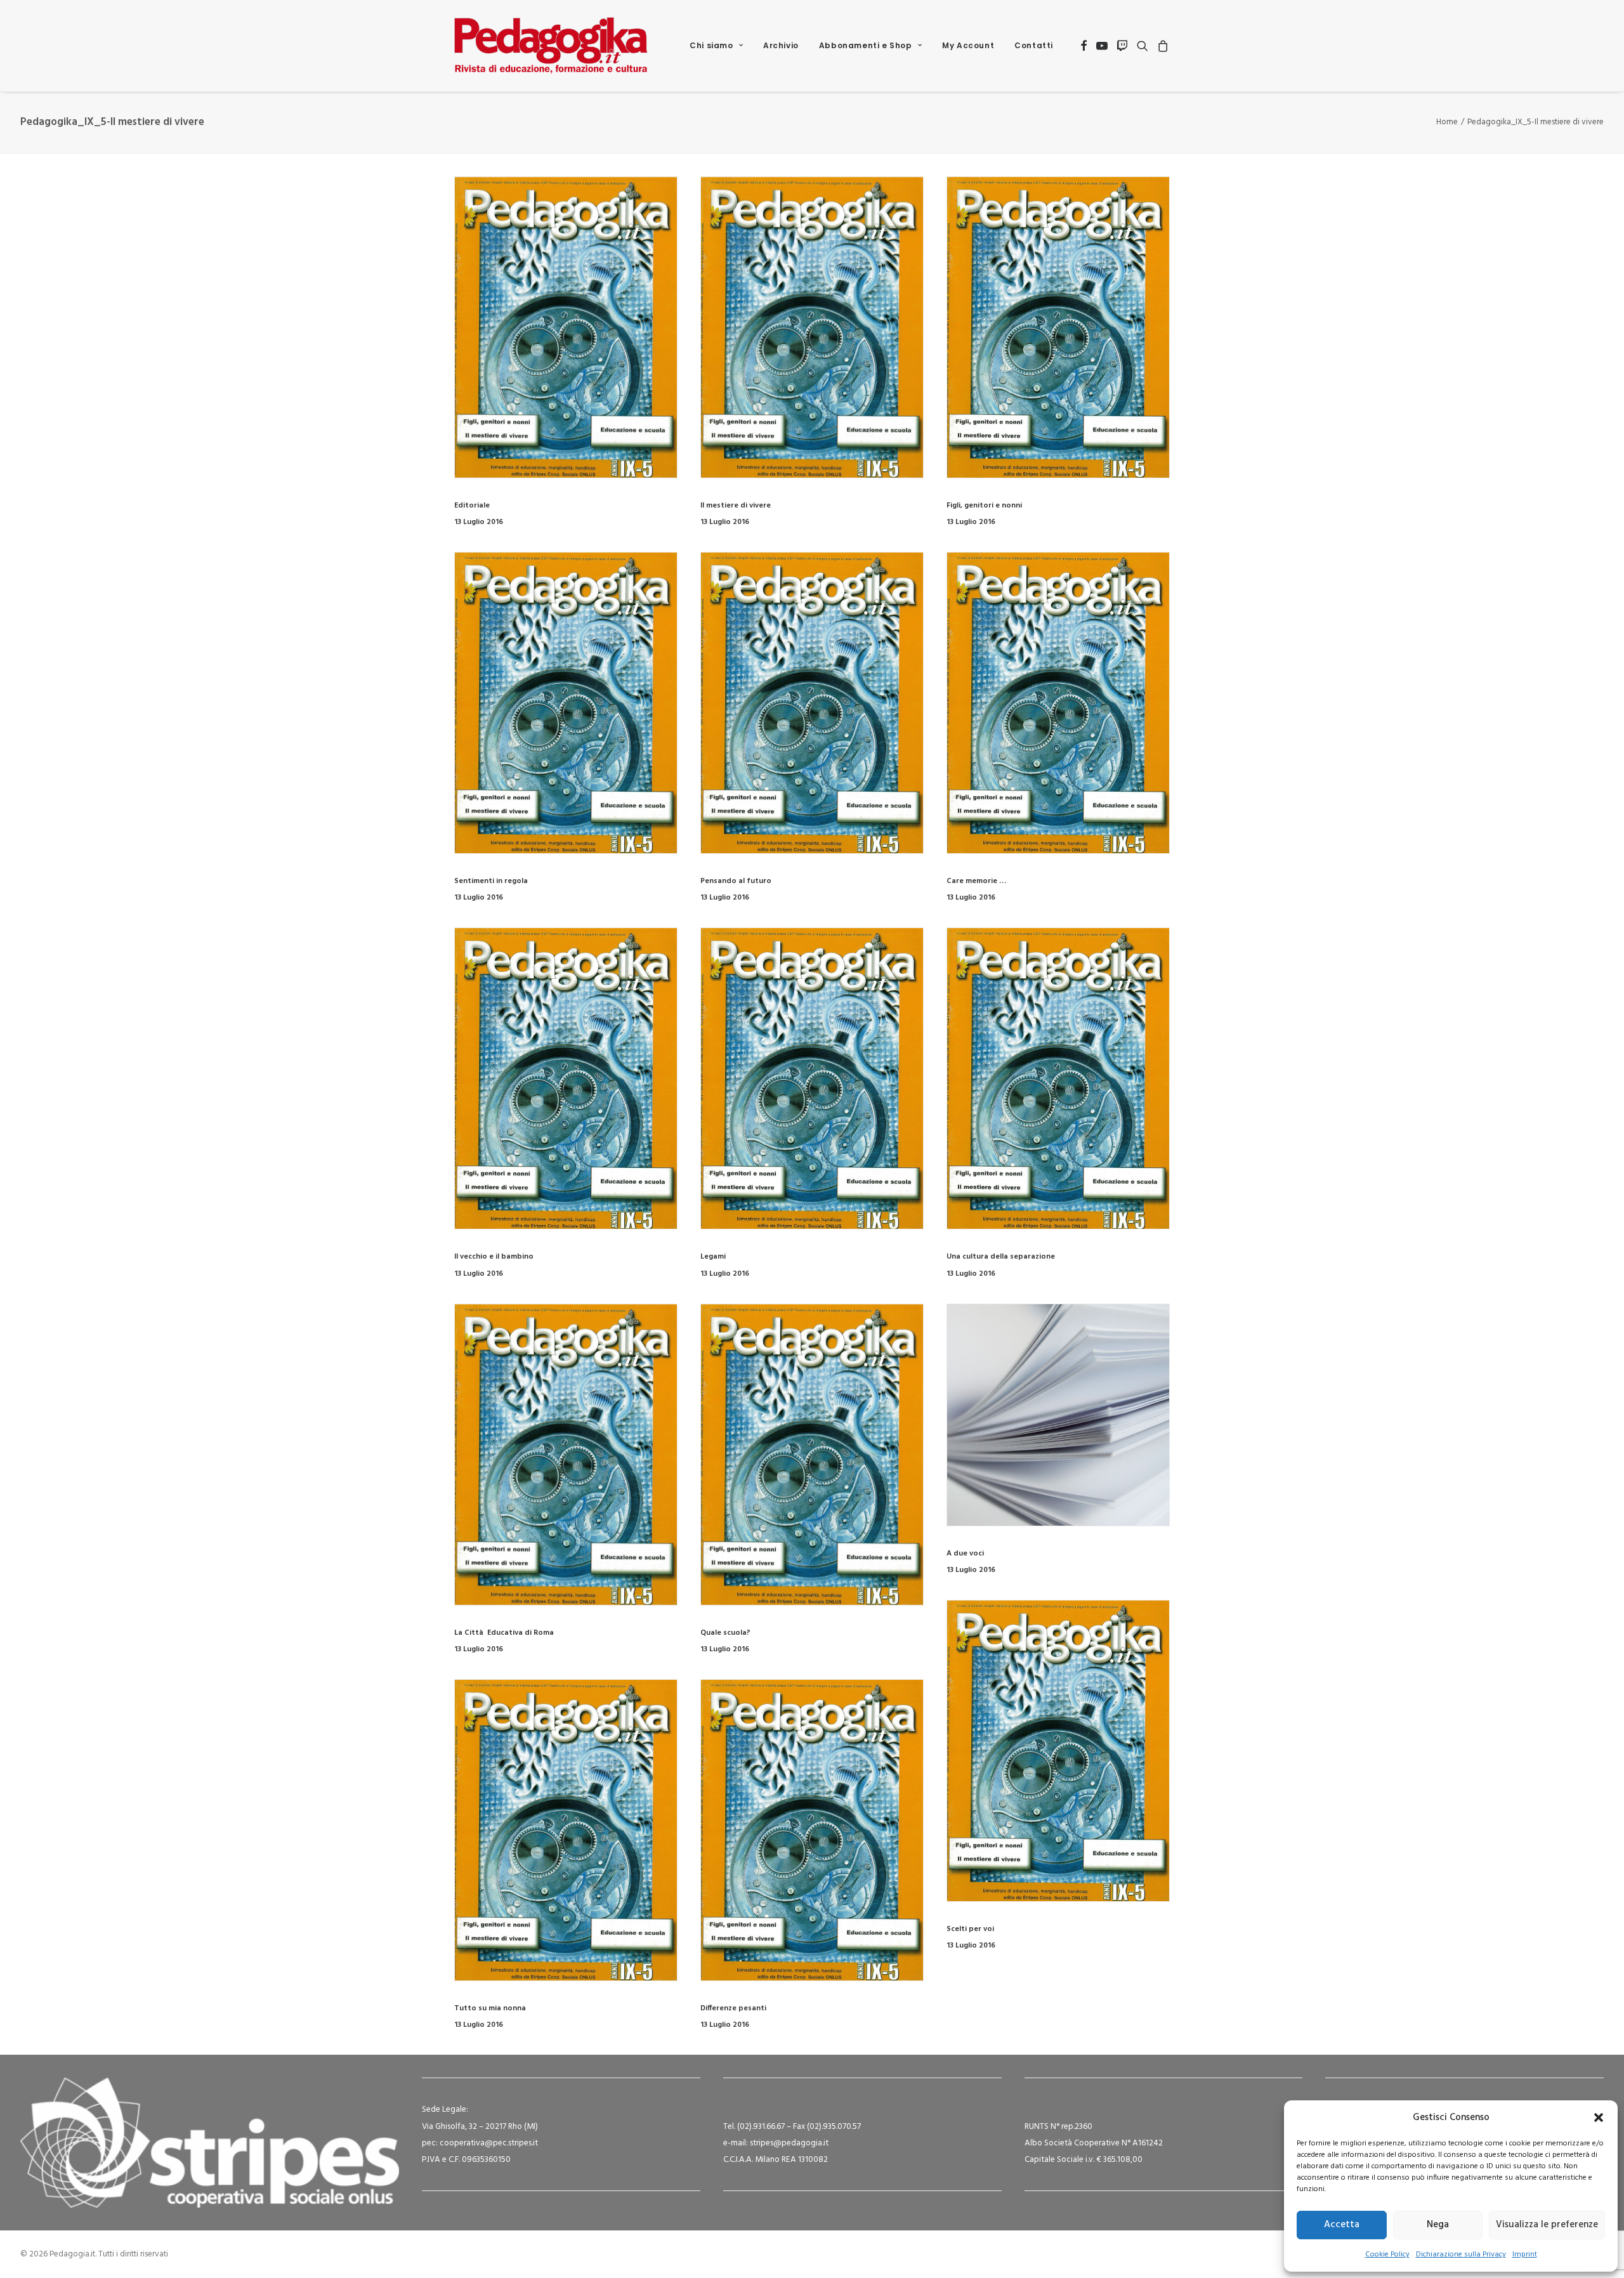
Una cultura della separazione (1001, 1257)
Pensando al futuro (736, 881)
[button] (1599, 2118)
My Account (968, 45)
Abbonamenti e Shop (866, 45)
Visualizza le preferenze (1547, 2225)
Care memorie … (976, 881)
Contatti (1034, 45)
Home (1447, 122)
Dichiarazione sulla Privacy (1461, 2255)
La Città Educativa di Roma (504, 1633)
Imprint (1525, 2255)
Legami (713, 1257)
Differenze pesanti (733, 2008)
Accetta (1342, 2225)
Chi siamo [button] (711, 45)
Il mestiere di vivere (736, 506)
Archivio (781, 45)
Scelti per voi (970, 1929)
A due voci (965, 1554)
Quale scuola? (725, 1633)
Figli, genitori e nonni (984, 506)
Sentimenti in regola (491, 881)
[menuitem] (716, 46)
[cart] (1161, 46)
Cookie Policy (1387, 2255)
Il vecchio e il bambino (494, 1257)
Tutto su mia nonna (490, 2008)
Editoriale (472, 506)
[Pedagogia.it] (551, 46)
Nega (1438, 2225)
